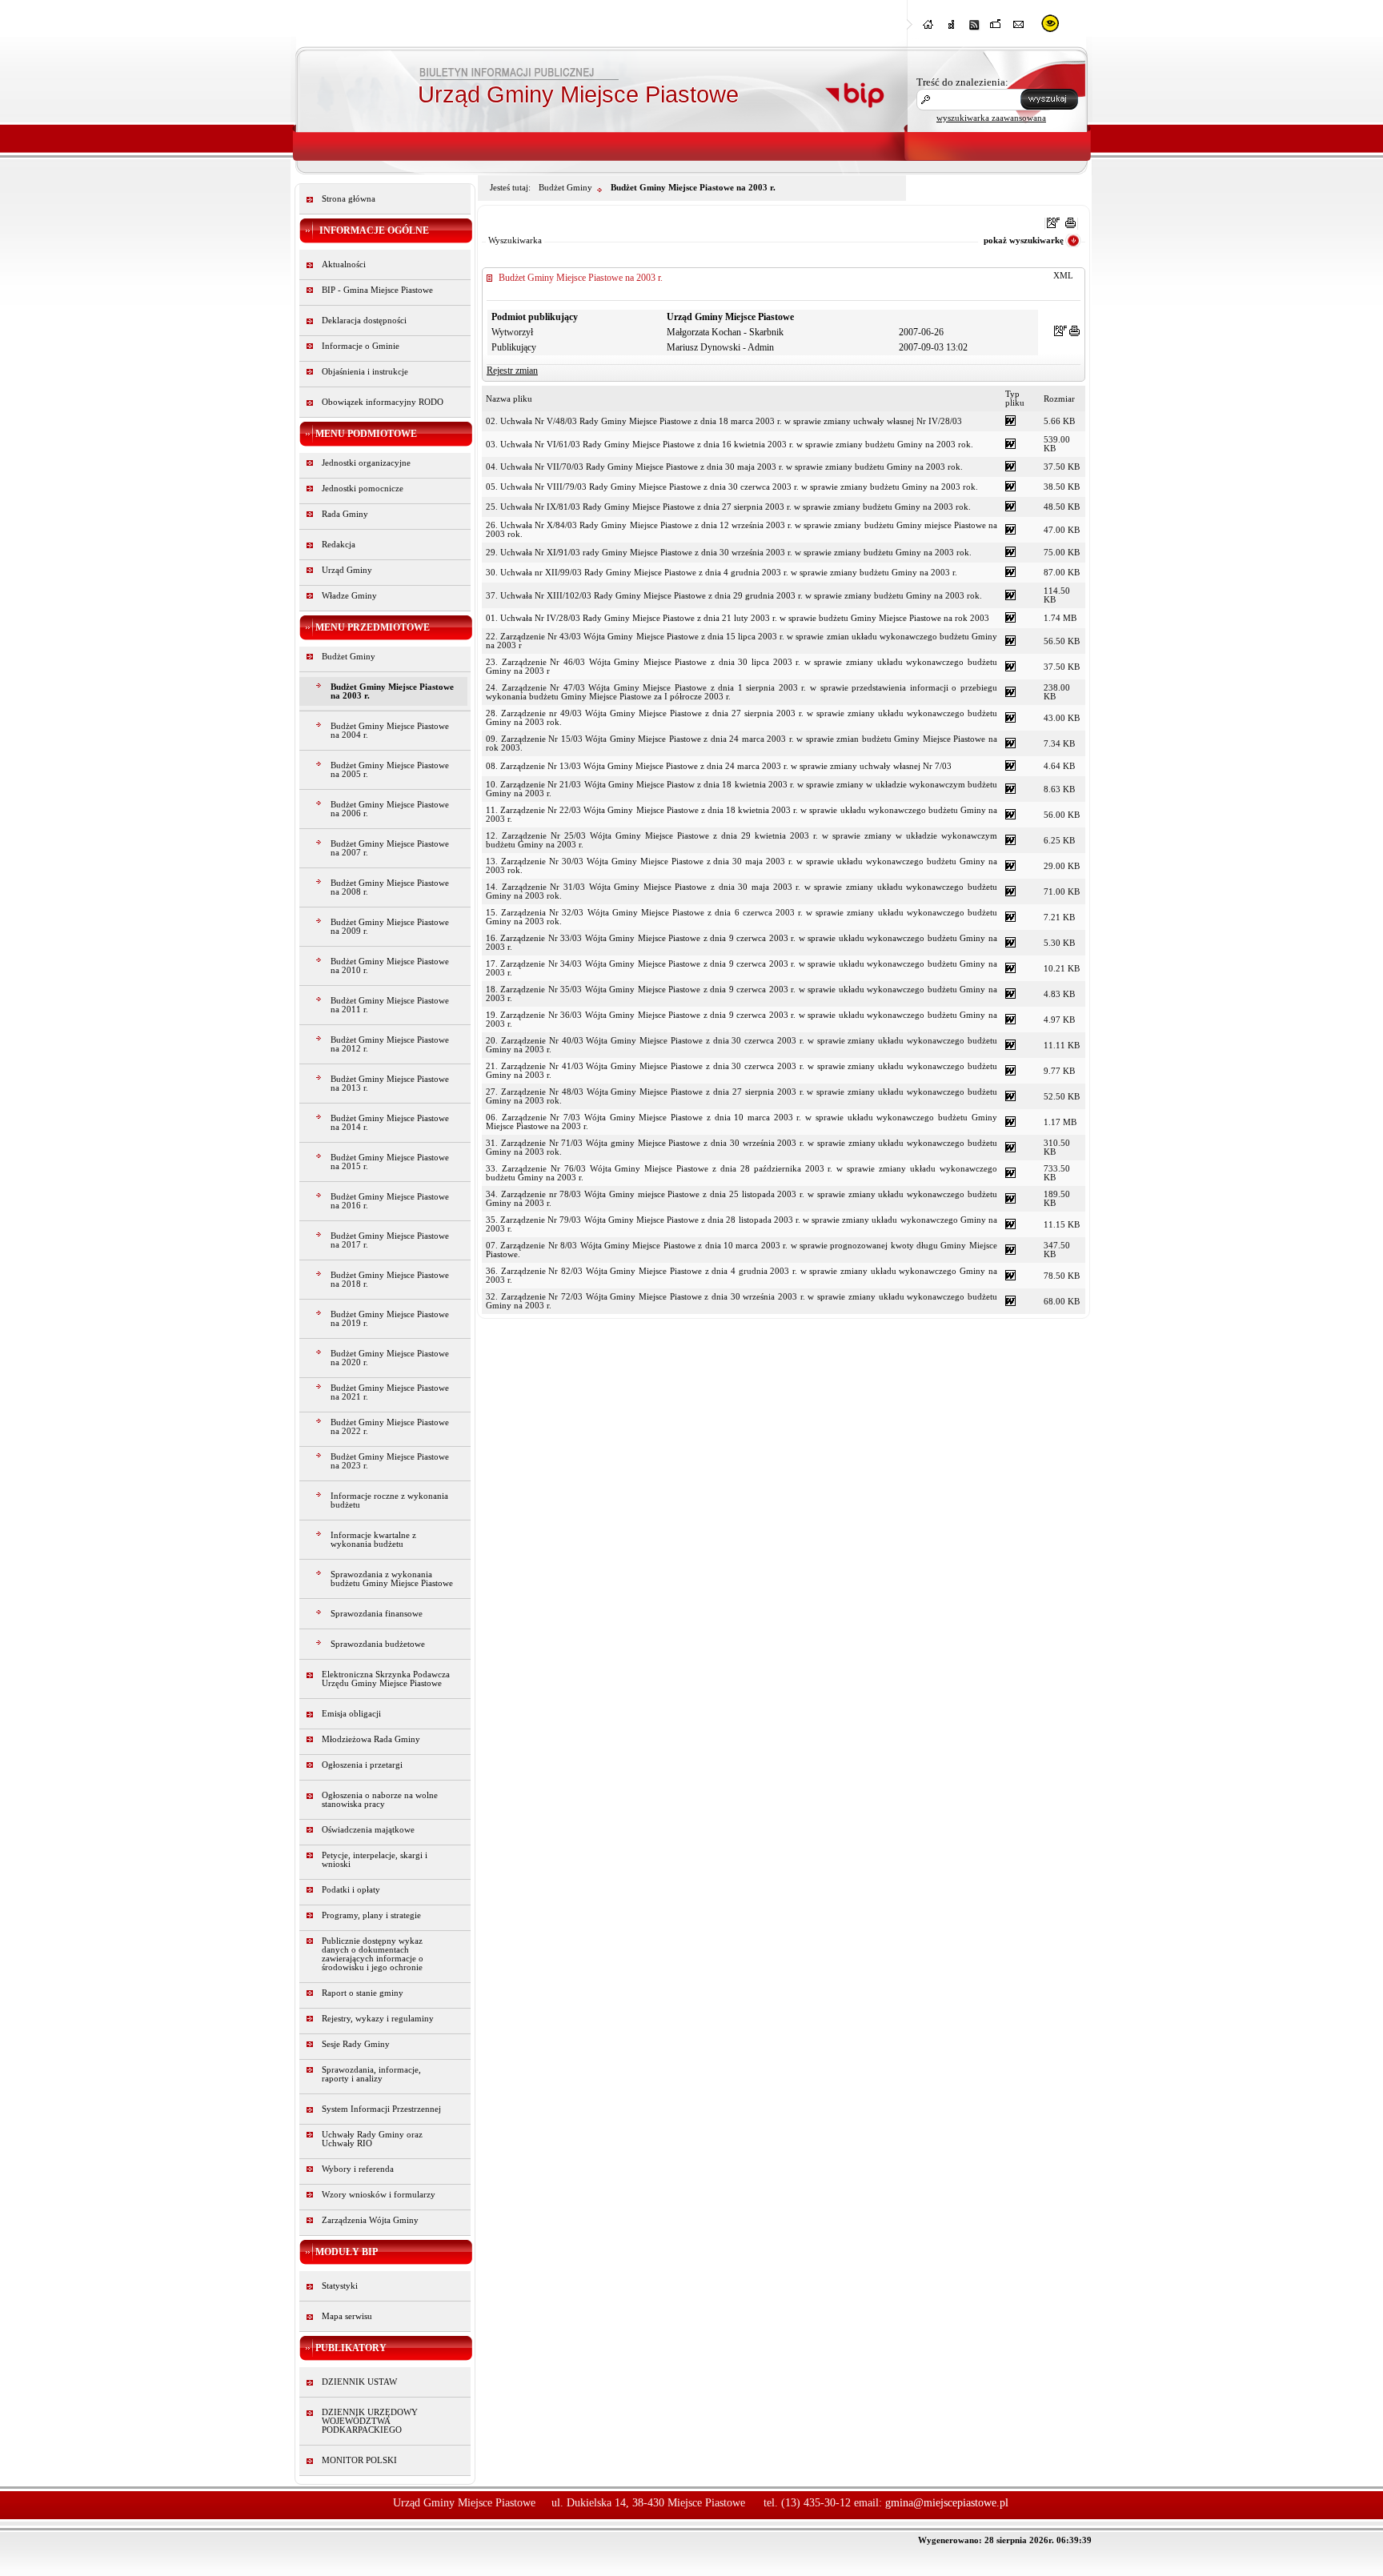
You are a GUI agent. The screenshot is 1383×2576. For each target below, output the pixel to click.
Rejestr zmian (512, 371)
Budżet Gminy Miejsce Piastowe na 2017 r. (390, 1240)
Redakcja (339, 545)
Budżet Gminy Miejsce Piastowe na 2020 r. (390, 1358)
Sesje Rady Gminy (356, 2044)
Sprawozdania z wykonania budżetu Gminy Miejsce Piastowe (392, 1579)
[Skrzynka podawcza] (996, 29)
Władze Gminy (349, 596)
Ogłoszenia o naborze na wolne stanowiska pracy (380, 1800)
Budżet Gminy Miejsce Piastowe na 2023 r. (390, 1461)
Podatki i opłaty (351, 1890)
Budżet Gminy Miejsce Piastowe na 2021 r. (390, 1392)
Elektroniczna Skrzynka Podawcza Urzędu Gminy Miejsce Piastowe (386, 1679)
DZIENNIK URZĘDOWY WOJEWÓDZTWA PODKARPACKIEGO (370, 2421)
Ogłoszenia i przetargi (362, 1765)
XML (1063, 276)
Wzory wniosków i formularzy (379, 2195)
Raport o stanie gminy (363, 1993)
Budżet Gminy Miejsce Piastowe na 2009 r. (390, 927)
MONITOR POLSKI (359, 2460)
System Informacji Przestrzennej (381, 2109)
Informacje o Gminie (361, 346)
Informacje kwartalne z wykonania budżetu (373, 1540)
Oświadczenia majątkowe (368, 1830)
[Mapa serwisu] (952, 29)
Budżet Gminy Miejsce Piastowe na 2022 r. (390, 1427)
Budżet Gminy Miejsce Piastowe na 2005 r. (390, 770)
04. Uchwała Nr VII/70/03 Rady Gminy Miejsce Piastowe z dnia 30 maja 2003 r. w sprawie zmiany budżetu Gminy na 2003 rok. (724, 467)
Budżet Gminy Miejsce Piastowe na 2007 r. (390, 848)
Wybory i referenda (358, 2169)
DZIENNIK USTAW (359, 2382)
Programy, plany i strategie (371, 1915)
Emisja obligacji (351, 1714)
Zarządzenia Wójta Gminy (370, 2220)
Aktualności (344, 264)
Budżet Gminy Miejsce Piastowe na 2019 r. (390, 1319)
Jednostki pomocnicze (363, 489)
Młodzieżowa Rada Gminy (371, 1739)
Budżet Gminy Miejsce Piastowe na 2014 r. (390, 1123)
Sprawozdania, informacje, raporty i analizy (371, 2074)
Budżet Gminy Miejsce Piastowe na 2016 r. (390, 1201)
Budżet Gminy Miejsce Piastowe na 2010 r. (390, 966)
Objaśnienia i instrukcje (365, 372)
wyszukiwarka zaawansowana (991, 118)
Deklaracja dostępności (364, 320)
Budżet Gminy (349, 657)
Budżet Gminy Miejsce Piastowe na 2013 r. (390, 1084)
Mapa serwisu (347, 2316)
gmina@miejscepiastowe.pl (947, 2503)
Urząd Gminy (347, 570)
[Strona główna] (929, 29)
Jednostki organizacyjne (366, 463)
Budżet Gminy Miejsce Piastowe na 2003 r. (392, 691)
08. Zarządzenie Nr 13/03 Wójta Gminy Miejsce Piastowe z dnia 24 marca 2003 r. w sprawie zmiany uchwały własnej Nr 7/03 (719, 766)
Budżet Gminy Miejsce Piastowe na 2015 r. (390, 1162)
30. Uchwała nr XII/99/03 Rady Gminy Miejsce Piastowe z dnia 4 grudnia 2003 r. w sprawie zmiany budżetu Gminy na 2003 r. (722, 573)
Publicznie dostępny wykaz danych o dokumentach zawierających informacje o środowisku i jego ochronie (373, 1954)
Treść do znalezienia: (962, 82)
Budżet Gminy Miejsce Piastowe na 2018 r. (390, 1280)
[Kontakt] (1019, 29)
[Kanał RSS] (974, 29)
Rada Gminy (345, 514)
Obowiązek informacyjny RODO (383, 402)
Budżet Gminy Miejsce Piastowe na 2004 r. (390, 731)
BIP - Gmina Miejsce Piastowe (377, 290)
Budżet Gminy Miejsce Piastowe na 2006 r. (390, 809)
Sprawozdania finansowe (377, 1614)
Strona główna (349, 199)
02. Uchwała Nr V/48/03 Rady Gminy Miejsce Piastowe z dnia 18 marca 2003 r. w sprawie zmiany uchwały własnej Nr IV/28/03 (724, 421)
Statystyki (340, 2286)
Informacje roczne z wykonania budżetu (389, 1500)
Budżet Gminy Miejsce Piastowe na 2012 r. (390, 1044)
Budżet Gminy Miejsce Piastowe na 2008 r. (390, 887)
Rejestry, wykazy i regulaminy (378, 2019)
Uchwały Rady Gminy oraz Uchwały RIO (372, 2139)
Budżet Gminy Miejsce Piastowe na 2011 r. (390, 1005)
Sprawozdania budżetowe (378, 1644)
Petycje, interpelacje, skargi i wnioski (375, 1860)
